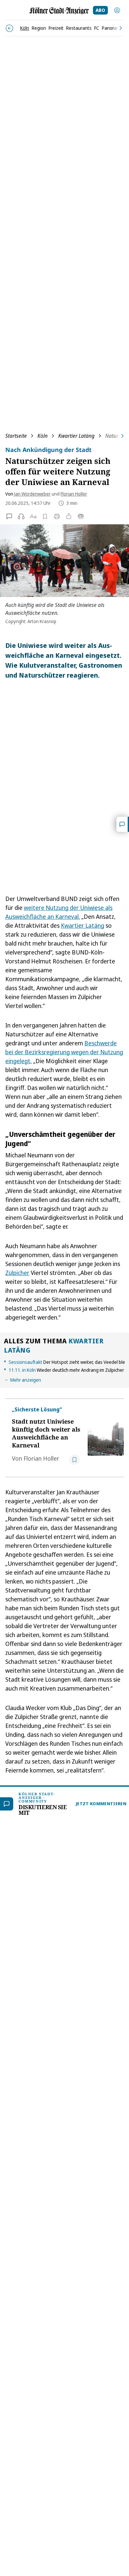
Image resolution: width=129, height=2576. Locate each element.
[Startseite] (59, 11)
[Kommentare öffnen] (123, 824)
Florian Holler (74, 494)
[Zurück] (9, 28)
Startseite (16, 436)
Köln (43, 436)
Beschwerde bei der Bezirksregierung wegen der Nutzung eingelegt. (64, 1052)
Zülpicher (17, 1273)
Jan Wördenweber (32, 494)
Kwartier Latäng (76, 436)
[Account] (117, 10)
